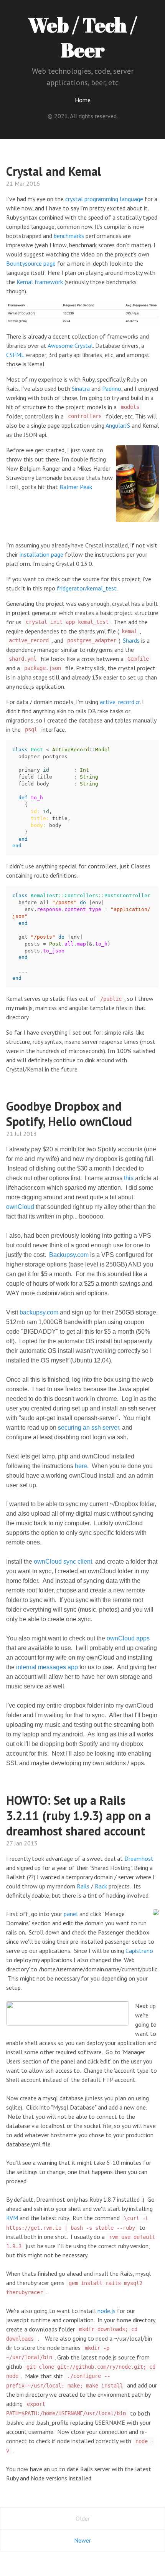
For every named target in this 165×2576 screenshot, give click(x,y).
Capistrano (139, 1951)
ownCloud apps (128, 1638)
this (129, 1178)
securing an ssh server (88, 1428)
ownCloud (20, 1207)
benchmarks (69, 236)
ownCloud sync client (63, 1562)
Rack (101, 1886)
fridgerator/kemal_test (87, 588)
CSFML (15, 355)
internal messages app (47, 1667)
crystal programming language (104, 199)
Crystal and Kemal (54, 171)
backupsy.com (39, 1312)
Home (83, 100)
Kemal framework (40, 282)
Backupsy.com (69, 1255)
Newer (82, 2540)
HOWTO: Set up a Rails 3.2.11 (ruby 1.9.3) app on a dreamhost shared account (78, 1815)
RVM (12, 2218)
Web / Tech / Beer (82, 37)
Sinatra (81, 389)
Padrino (112, 389)
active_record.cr (120, 702)
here (81, 1466)
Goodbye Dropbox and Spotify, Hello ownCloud (69, 1114)
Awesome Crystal (70, 346)
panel (71, 1914)
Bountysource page (31, 263)
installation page (41, 554)
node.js (106, 2311)
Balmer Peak (76, 487)
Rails (83, 1886)
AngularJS (118, 425)
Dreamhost (139, 1858)
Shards (131, 640)
